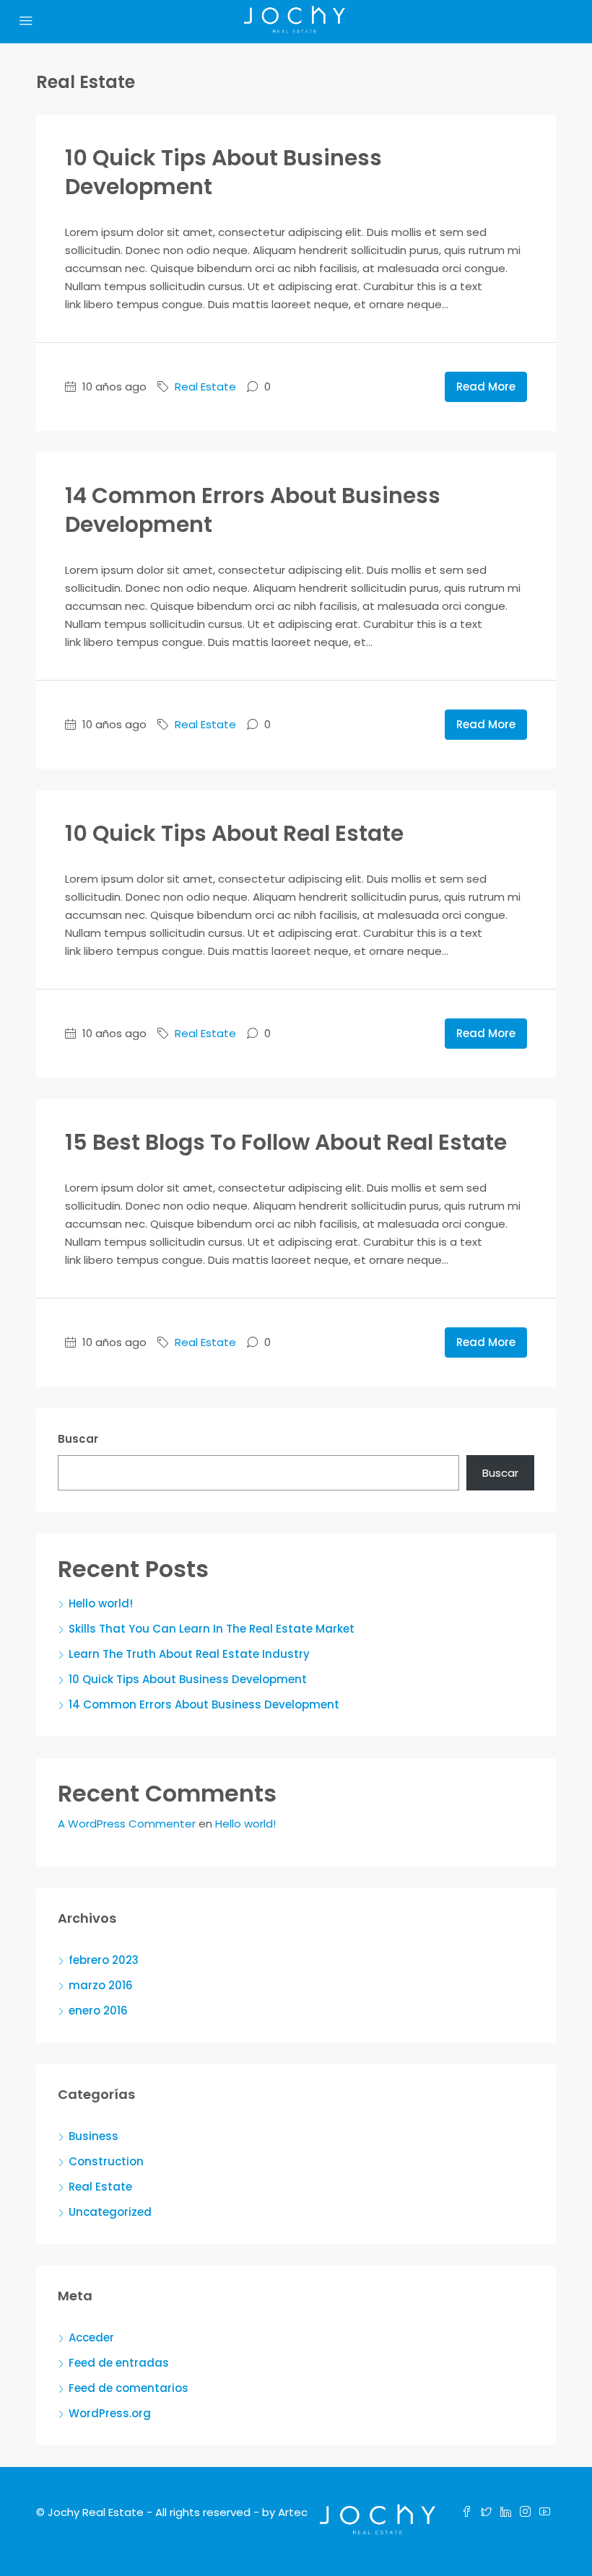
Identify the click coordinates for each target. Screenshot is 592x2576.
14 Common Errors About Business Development (253, 510)
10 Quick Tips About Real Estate (234, 833)
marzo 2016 (101, 1985)
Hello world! (101, 1603)
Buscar (78, 1439)
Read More (486, 387)
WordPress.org (110, 2413)
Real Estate (205, 387)
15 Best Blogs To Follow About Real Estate (286, 1142)
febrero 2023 (104, 1960)
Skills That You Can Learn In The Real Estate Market (212, 1629)
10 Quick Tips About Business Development (223, 172)
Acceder (91, 2337)
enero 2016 (98, 2010)
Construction (106, 2161)
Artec (293, 2512)
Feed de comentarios (129, 2388)
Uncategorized (110, 2212)
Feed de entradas (119, 2363)
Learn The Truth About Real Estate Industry (189, 1654)
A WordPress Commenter (127, 1824)
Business (93, 2136)
